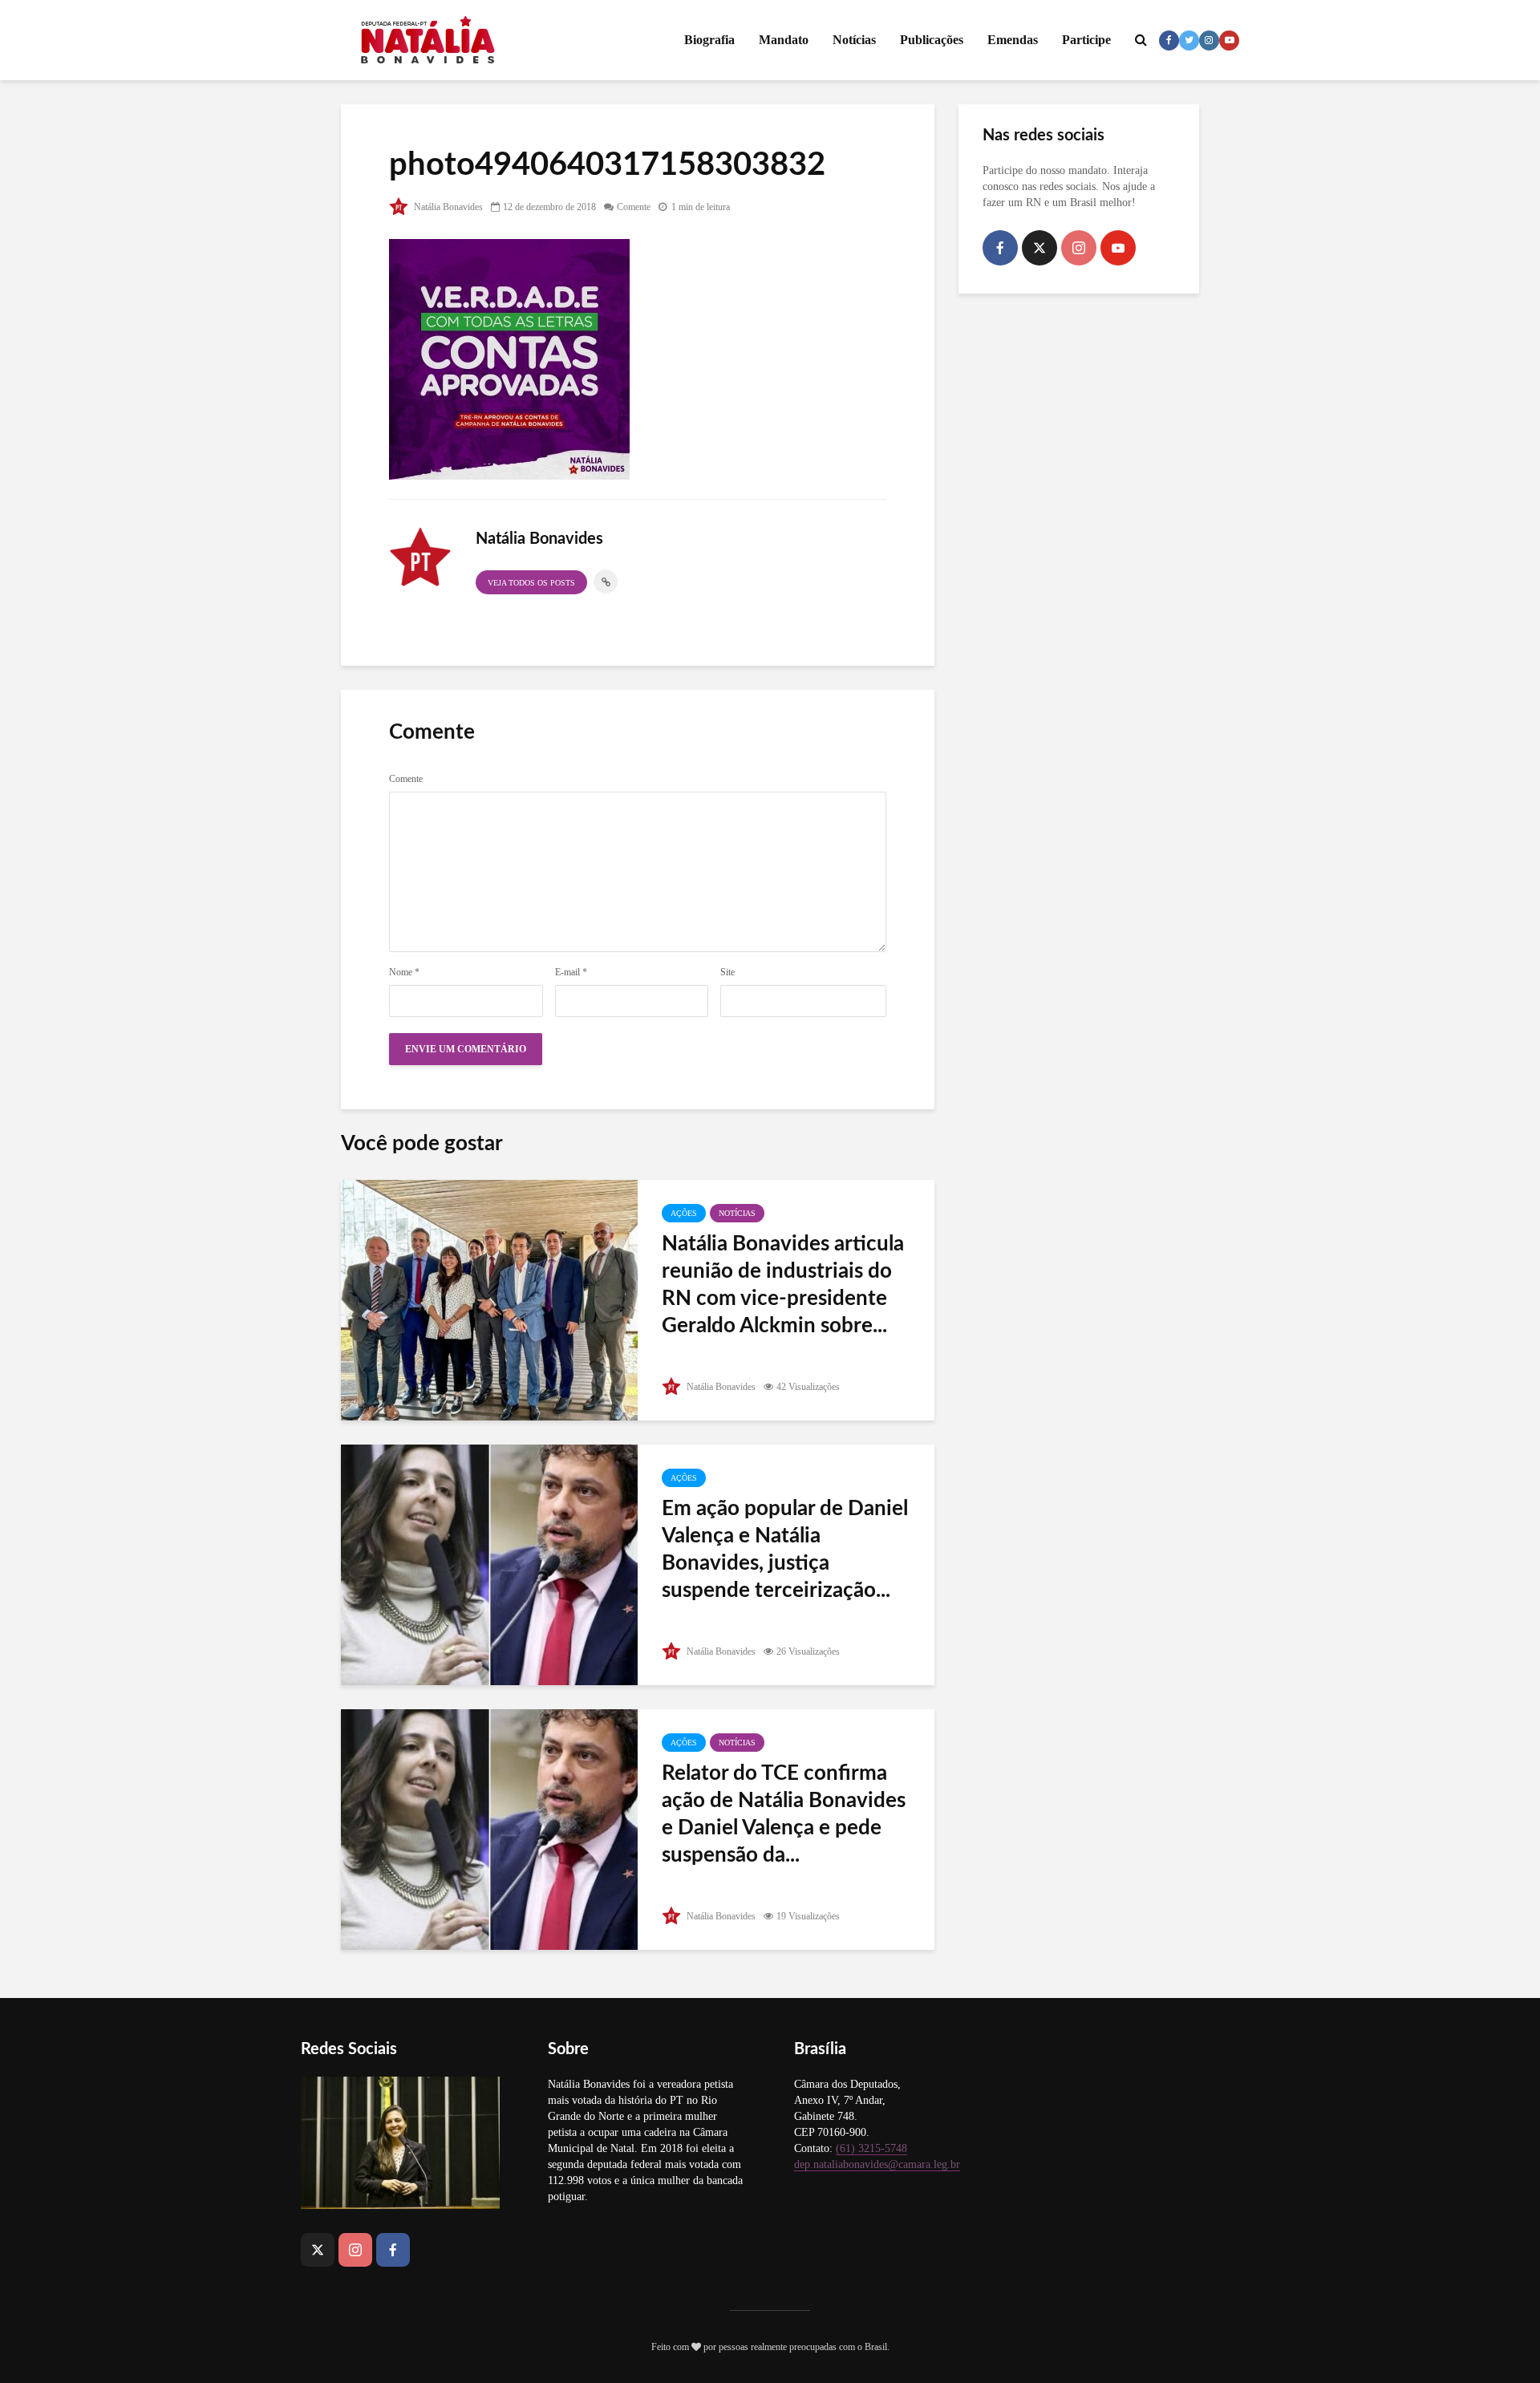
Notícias (854, 40)
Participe (1086, 40)
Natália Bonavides (447, 207)
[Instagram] (1079, 248)
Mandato (784, 40)
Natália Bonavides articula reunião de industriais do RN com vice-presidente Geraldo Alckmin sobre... (783, 1285)
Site (727, 972)
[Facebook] (1000, 248)
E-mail (571, 972)
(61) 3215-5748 (871, 2148)
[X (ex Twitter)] (1039, 248)
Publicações (932, 40)
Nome (404, 972)
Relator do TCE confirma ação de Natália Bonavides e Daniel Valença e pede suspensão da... (784, 1814)
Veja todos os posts (531, 583)
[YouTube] (1118, 248)
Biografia (709, 40)
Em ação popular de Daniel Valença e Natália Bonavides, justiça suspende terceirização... (785, 1550)
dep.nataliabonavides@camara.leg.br (877, 2164)
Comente (634, 207)
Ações (684, 1213)
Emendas (1013, 40)
